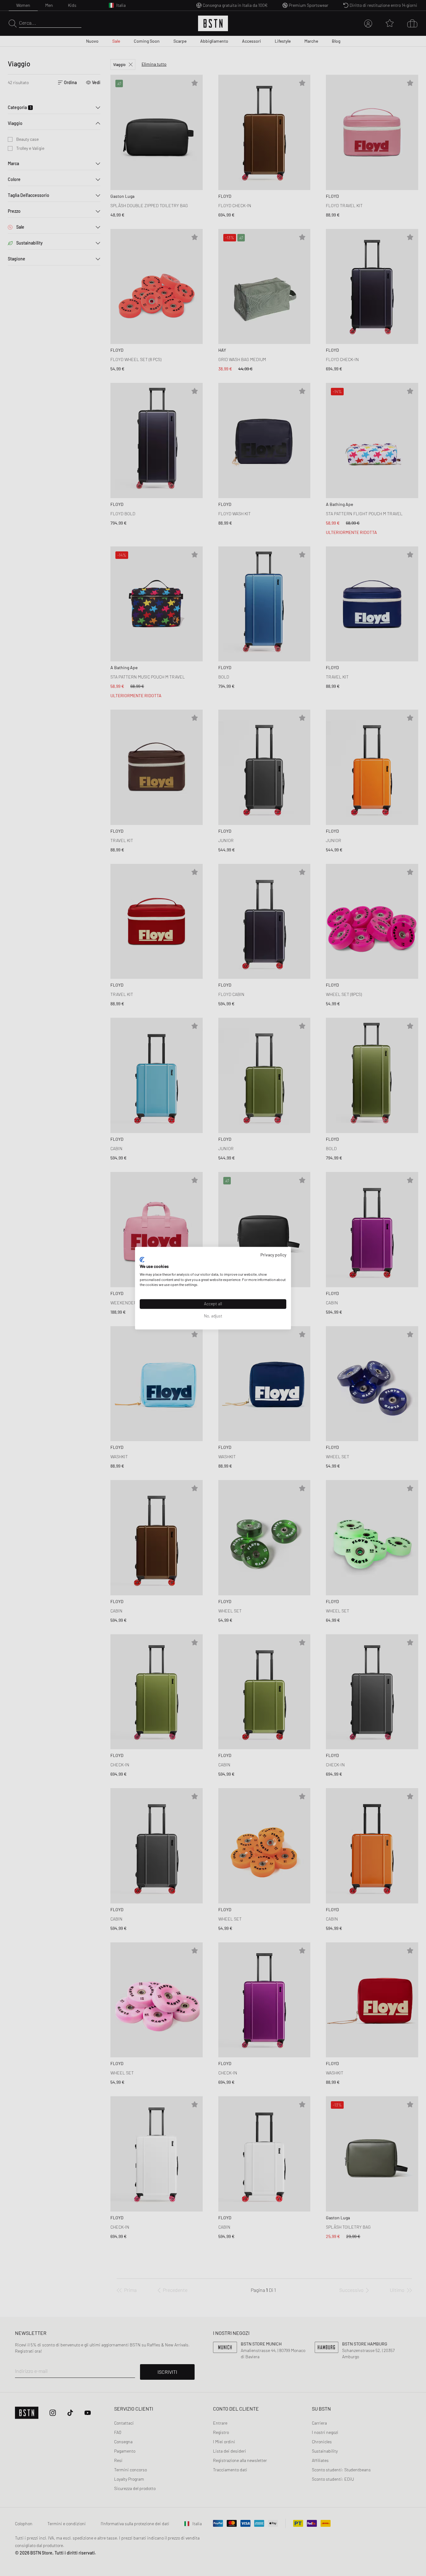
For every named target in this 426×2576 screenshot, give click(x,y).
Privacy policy (273, 1255)
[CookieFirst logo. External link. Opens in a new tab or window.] (142, 1260)
